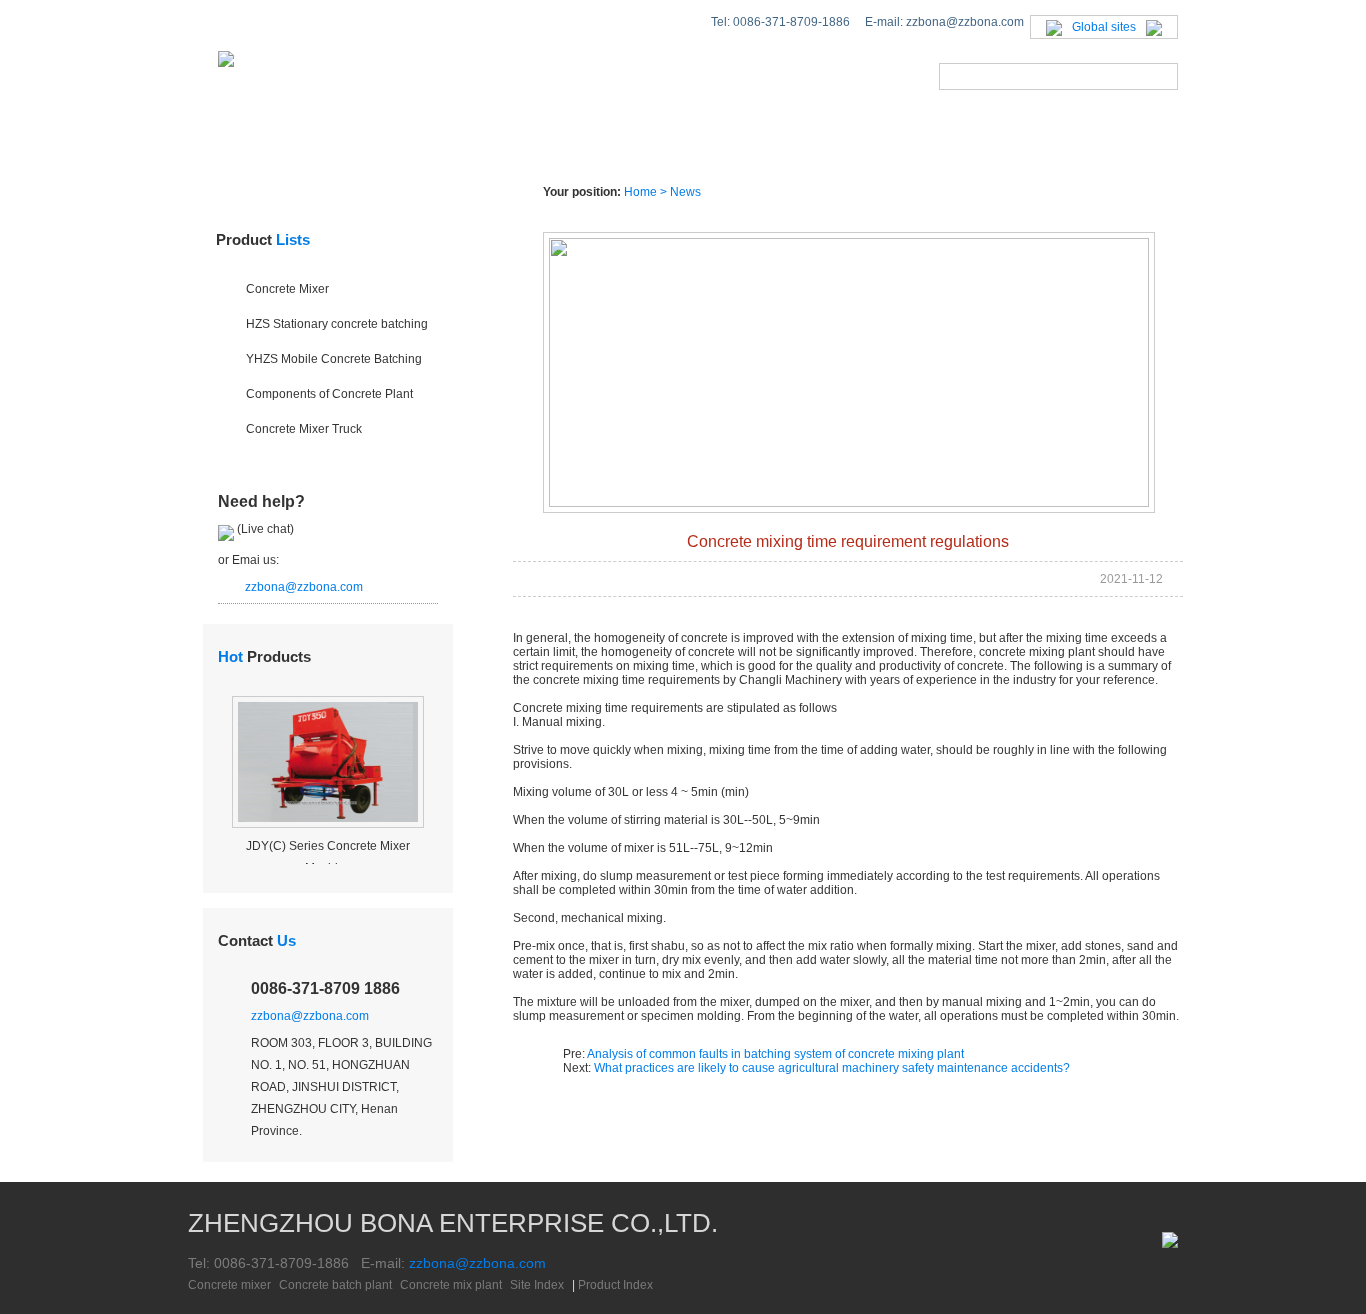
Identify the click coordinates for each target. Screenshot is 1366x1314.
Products (371, 144)
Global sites (1104, 27)
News (647, 144)
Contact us (1025, 144)
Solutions (518, 144)
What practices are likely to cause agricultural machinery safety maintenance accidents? (832, 1068)
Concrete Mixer (287, 289)
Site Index (537, 1285)
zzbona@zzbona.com (304, 587)
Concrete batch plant (335, 1285)
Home (243, 144)
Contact (257, 940)
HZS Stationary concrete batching (337, 324)
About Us (876, 144)
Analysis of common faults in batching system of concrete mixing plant (775, 1054)
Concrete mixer (229, 1285)
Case (754, 144)
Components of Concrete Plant (329, 394)
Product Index (615, 1285)
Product (263, 239)
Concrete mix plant (451, 1285)
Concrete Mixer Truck (304, 429)
